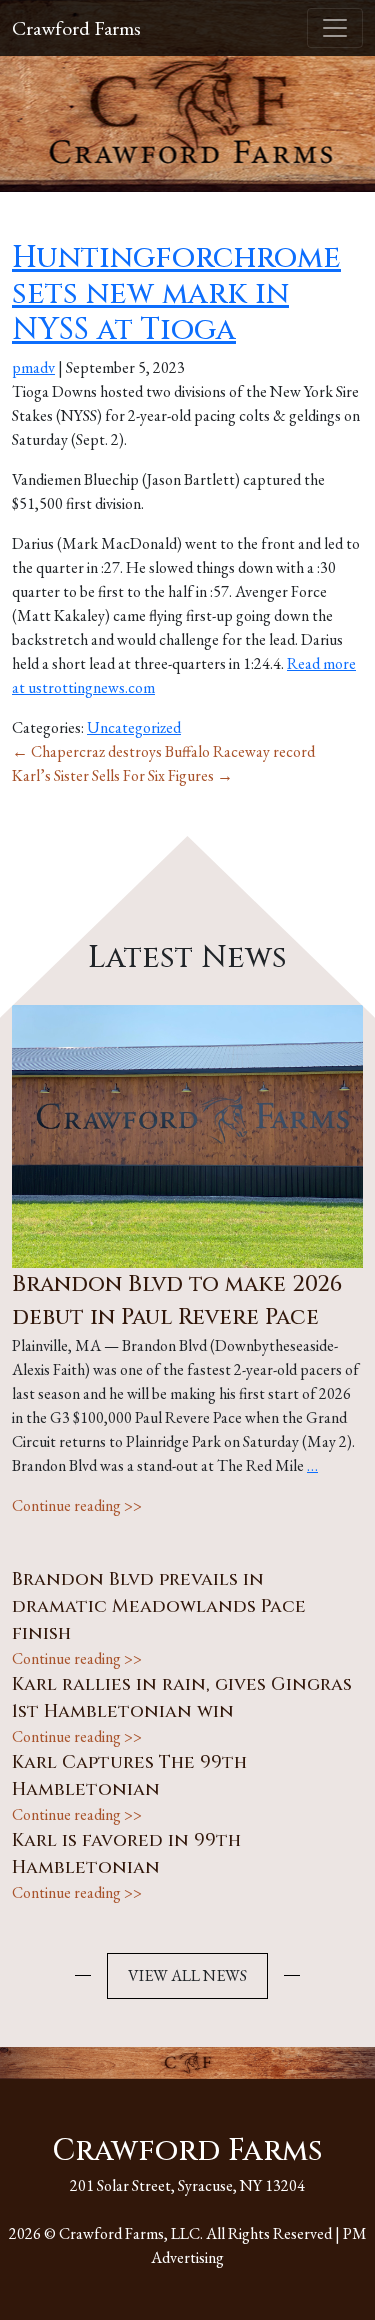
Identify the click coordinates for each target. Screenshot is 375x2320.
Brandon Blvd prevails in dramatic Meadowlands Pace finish (159, 1606)
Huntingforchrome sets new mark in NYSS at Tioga (176, 294)
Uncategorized (134, 727)
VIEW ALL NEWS (187, 1975)
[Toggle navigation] (335, 28)
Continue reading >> (77, 1505)
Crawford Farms (76, 28)
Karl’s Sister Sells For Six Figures (122, 775)
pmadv (33, 367)
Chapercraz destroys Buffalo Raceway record (163, 751)
